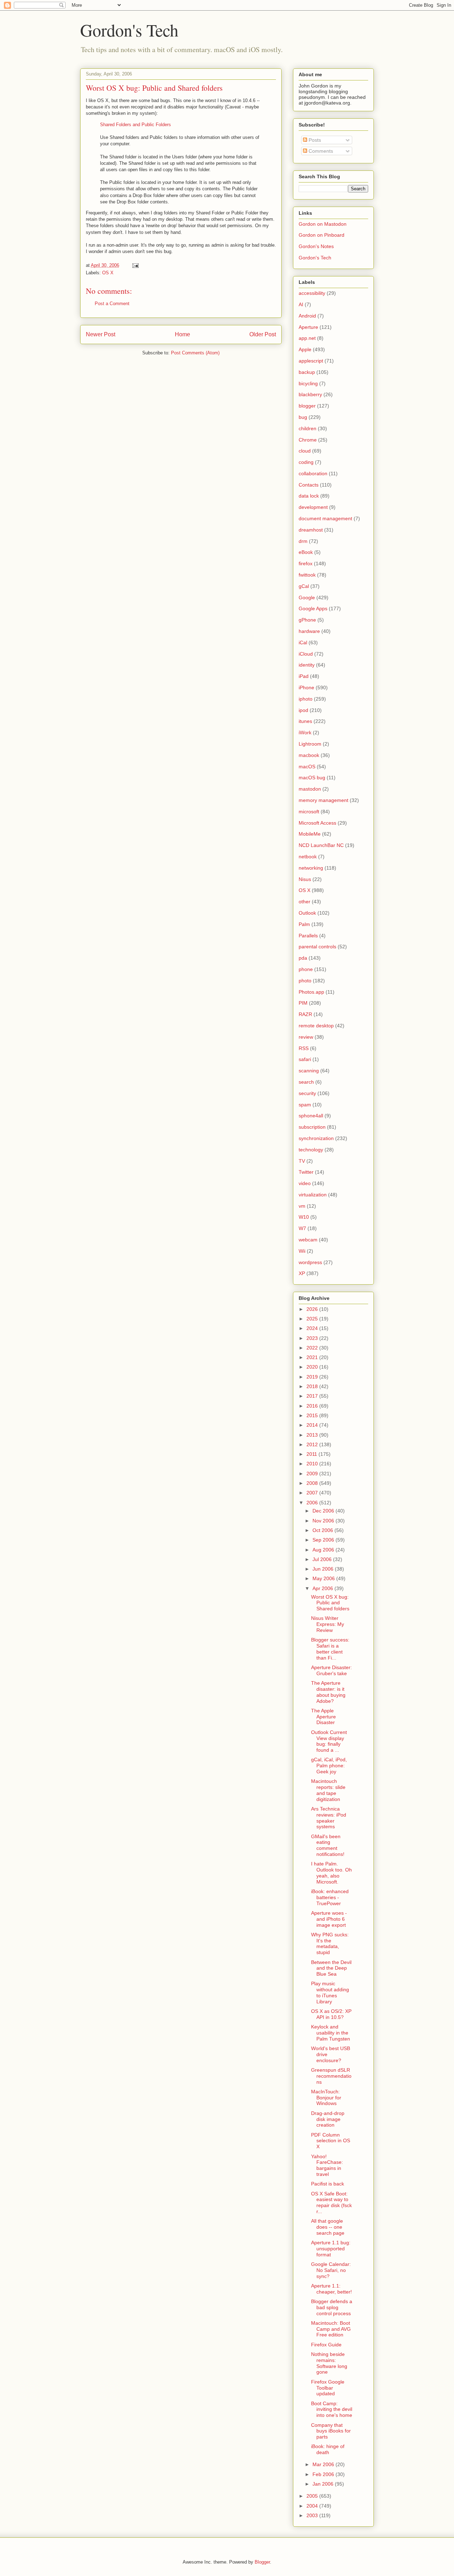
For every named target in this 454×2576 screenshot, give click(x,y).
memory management (323, 800)
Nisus (305, 879)
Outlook (307, 913)
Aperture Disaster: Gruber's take (331, 1670)
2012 (313, 1444)
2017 (313, 1396)
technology (311, 1150)
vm (302, 1206)
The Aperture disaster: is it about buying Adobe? (328, 1692)
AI (301, 304)
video (305, 1183)
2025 (313, 1319)
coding (306, 462)
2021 (313, 1357)
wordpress (310, 1262)
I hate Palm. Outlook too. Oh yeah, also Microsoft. (331, 1873)
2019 (313, 1377)
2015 (313, 1415)
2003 (313, 2515)
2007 (313, 1493)
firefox (306, 563)
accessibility (312, 293)
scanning (309, 1071)
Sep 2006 (324, 1540)
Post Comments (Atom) (195, 353)
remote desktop (316, 1026)
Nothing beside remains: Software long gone (329, 2363)
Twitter (306, 1172)
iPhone (306, 688)
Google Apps (313, 608)
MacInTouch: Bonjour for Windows (326, 2098)
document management (325, 518)
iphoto (306, 699)
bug (303, 417)
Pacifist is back (328, 2184)
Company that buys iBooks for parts (331, 2431)
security (307, 1093)
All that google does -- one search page (328, 2227)
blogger (307, 406)
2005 (313, 2496)
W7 (302, 1228)
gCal (304, 586)
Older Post (263, 334)
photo (305, 981)
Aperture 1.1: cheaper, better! (331, 2289)
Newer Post (101, 334)
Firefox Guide (326, 2345)
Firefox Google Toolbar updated (328, 2388)
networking (311, 868)
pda (303, 958)
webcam (308, 1240)
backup (307, 372)
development (313, 507)
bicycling (308, 383)
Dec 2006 (324, 1511)
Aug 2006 (324, 1550)
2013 (313, 1435)
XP (302, 1273)
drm (303, 541)
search (306, 1082)
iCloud (306, 654)
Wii (302, 1251)
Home (182, 334)
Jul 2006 (323, 1559)
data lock (309, 496)
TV (302, 1161)
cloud (305, 451)
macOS (307, 767)
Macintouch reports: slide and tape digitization (328, 1790)
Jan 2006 (324, 2484)
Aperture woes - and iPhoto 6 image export (329, 1919)
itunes (305, 721)
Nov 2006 (324, 1521)
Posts (314, 140)
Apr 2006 (323, 1588)
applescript (311, 361)
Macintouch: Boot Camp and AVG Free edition (331, 2329)
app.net (307, 338)
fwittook (307, 575)
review (306, 1037)
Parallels (308, 936)
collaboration (313, 473)
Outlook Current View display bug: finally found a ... (329, 1741)
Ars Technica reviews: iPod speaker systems (329, 1818)
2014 (313, 1425)
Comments (320, 151)
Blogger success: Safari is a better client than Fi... (330, 1649)
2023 (313, 1338)
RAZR (305, 1014)
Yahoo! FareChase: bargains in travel (327, 2165)
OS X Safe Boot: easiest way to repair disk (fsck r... (331, 2202)
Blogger (262, 2562)
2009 (313, 1474)
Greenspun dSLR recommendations (331, 2076)
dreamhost (311, 530)
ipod (303, 710)
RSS (304, 1048)
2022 (313, 1348)
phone (306, 969)
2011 (312, 1454)
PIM (303, 1003)
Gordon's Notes (316, 246)
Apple (305, 349)
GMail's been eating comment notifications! (328, 1845)
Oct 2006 (323, 1530)
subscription (312, 1127)
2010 (313, 1464)
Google (307, 597)
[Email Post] (135, 265)
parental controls (317, 947)
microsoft (309, 812)
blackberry (310, 394)
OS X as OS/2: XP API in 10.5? (331, 2014)
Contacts (309, 485)
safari (305, 1059)
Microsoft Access (317, 823)
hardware (309, 631)
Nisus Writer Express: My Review (328, 1624)
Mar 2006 (324, 2464)
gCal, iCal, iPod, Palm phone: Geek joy (329, 1766)
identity (307, 665)
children (308, 428)
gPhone (307, 620)
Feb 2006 (324, 2474)
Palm (304, 924)
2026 (313, 1309)
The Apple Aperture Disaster (323, 1717)
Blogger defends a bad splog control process (332, 2307)
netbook (308, 857)
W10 (304, 1217)
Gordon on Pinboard (322, 235)
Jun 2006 (324, 1569)
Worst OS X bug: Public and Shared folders (154, 88)
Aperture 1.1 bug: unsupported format (331, 2249)
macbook (309, 755)
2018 (313, 1386)
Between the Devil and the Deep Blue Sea (331, 1968)
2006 (313, 1503)
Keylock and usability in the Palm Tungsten (331, 2033)
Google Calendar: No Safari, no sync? (331, 2270)
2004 (313, 2506)
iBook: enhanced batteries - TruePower (330, 1897)
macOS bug (312, 778)
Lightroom (310, 744)
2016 (313, 1406)
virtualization (313, 1195)
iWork (305, 733)
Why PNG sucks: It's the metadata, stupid (330, 1943)
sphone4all (311, 1116)
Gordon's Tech (129, 30)
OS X (108, 273)
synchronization (316, 1138)
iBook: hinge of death (328, 2449)
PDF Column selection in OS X (331, 2141)
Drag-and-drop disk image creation (328, 2119)
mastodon (310, 789)
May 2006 (324, 1578)
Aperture (308, 327)
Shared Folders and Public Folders (135, 125)
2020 (313, 1367)
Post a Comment (112, 304)
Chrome (308, 440)
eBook (306, 552)
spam (305, 1105)
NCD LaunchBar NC (321, 845)
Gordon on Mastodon (323, 224)
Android (307, 316)
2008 (313, 1483)
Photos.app (311, 992)
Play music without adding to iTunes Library (330, 1992)
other (304, 902)
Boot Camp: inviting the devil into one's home (332, 2409)
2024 (313, 1328)
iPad (304, 676)
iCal (303, 642)
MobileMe (310, 834)
